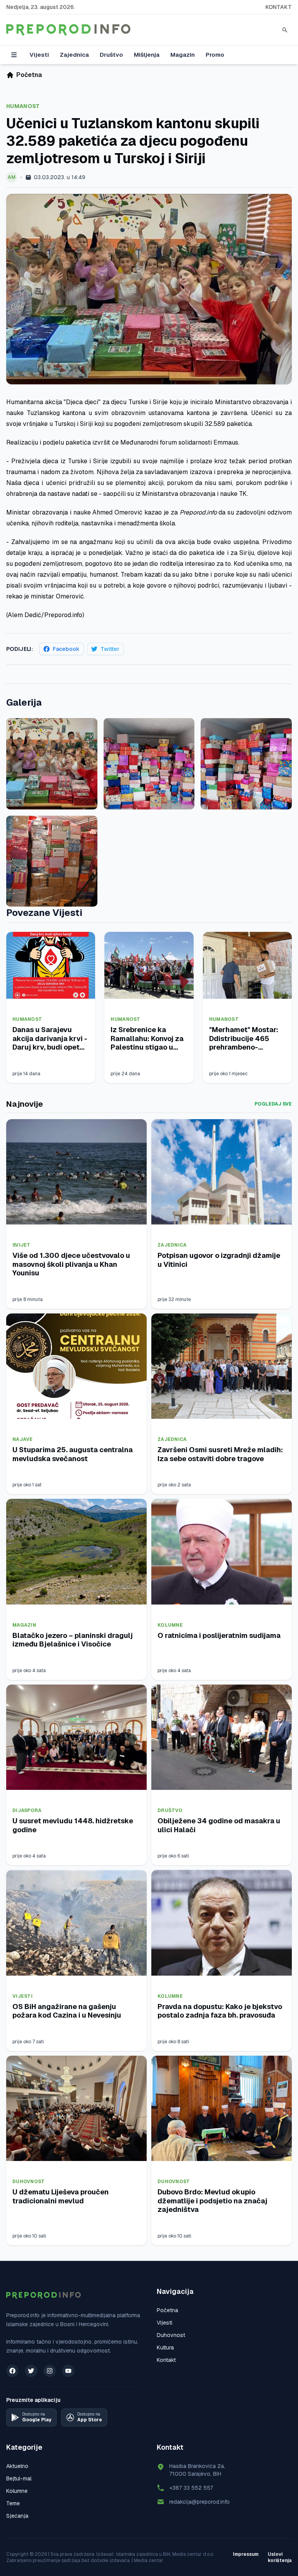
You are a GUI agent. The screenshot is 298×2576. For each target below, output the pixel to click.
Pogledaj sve (273, 1104)
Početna (167, 2310)
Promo (215, 55)
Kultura (165, 2348)
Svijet (22, 1245)
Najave (23, 1439)
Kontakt (279, 7)
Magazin (183, 55)
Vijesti (39, 55)
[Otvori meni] (14, 55)
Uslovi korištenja (280, 2557)
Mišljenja (147, 55)
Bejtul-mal (19, 2478)
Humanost (23, 106)
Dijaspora (27, 1810)
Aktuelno (17, 2466)
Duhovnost (29, 2182)
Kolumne (170, 1625)
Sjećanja (17, 2516)
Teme (13, 2503)
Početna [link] (29, 75)
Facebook (66, 649)
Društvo (111, 55)
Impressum (246, 2554)
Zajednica (74, 55)
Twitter (110, 649)
